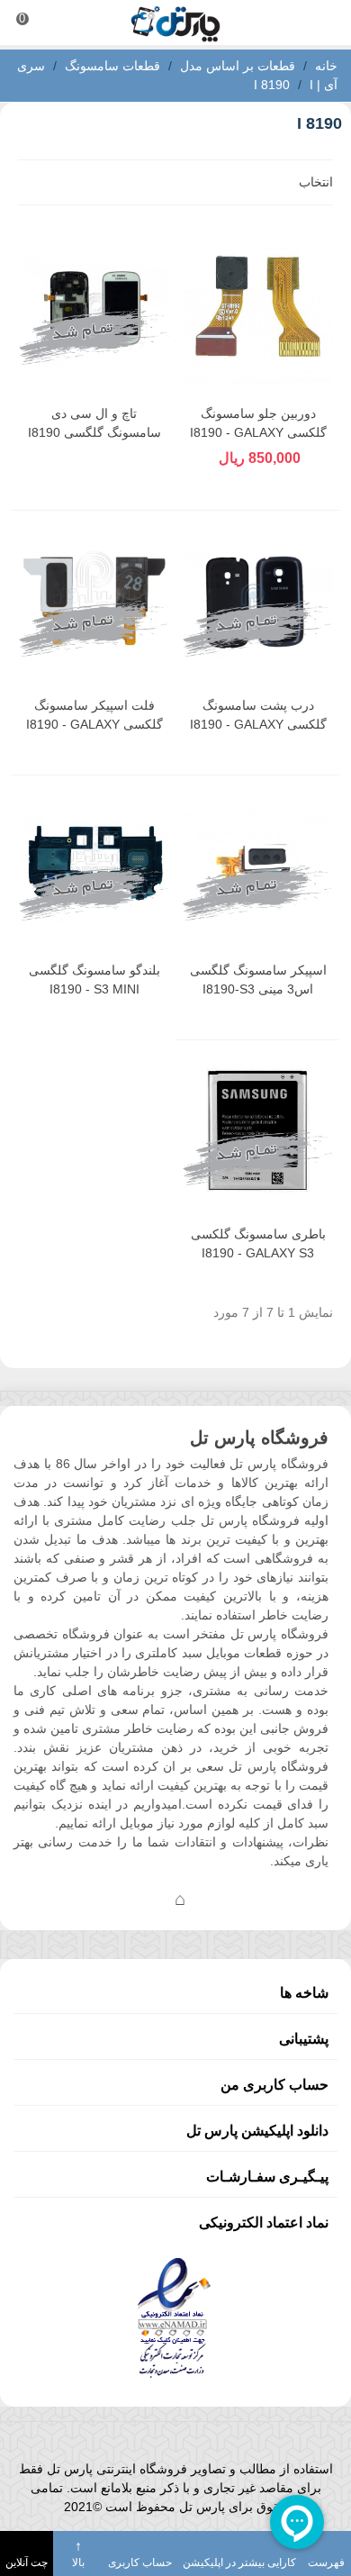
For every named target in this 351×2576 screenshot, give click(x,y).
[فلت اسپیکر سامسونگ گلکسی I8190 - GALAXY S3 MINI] (94, 601)
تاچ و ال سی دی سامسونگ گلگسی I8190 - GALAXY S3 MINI (94, 432)
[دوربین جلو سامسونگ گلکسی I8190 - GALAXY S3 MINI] (258, 309)
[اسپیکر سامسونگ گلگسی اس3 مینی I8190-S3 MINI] (258, 866)
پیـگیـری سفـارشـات (267, 2177)
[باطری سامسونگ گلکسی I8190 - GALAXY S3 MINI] (258, 1131)
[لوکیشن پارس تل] (180, 1899)
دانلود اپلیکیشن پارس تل (257, 2131)
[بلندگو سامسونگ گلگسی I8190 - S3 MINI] (94, 866)
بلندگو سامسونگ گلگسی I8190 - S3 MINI (94, 980)
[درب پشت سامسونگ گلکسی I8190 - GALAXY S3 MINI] (258, 601)
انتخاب (314, 182)
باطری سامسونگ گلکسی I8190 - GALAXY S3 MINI (258, 1253)
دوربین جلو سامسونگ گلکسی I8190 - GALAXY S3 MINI (258, 432)
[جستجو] (320, 23)
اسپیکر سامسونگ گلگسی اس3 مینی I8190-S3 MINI (258, 989)
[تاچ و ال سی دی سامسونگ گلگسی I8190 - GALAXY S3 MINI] (94, 309)
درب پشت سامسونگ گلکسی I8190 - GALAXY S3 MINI (258, 724)
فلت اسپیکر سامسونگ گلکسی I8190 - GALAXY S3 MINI (94, 724)
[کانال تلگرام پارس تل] (144, 1899)
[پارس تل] (175, 23)
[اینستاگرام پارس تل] (108, 1899)
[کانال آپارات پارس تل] (216, 1899)
